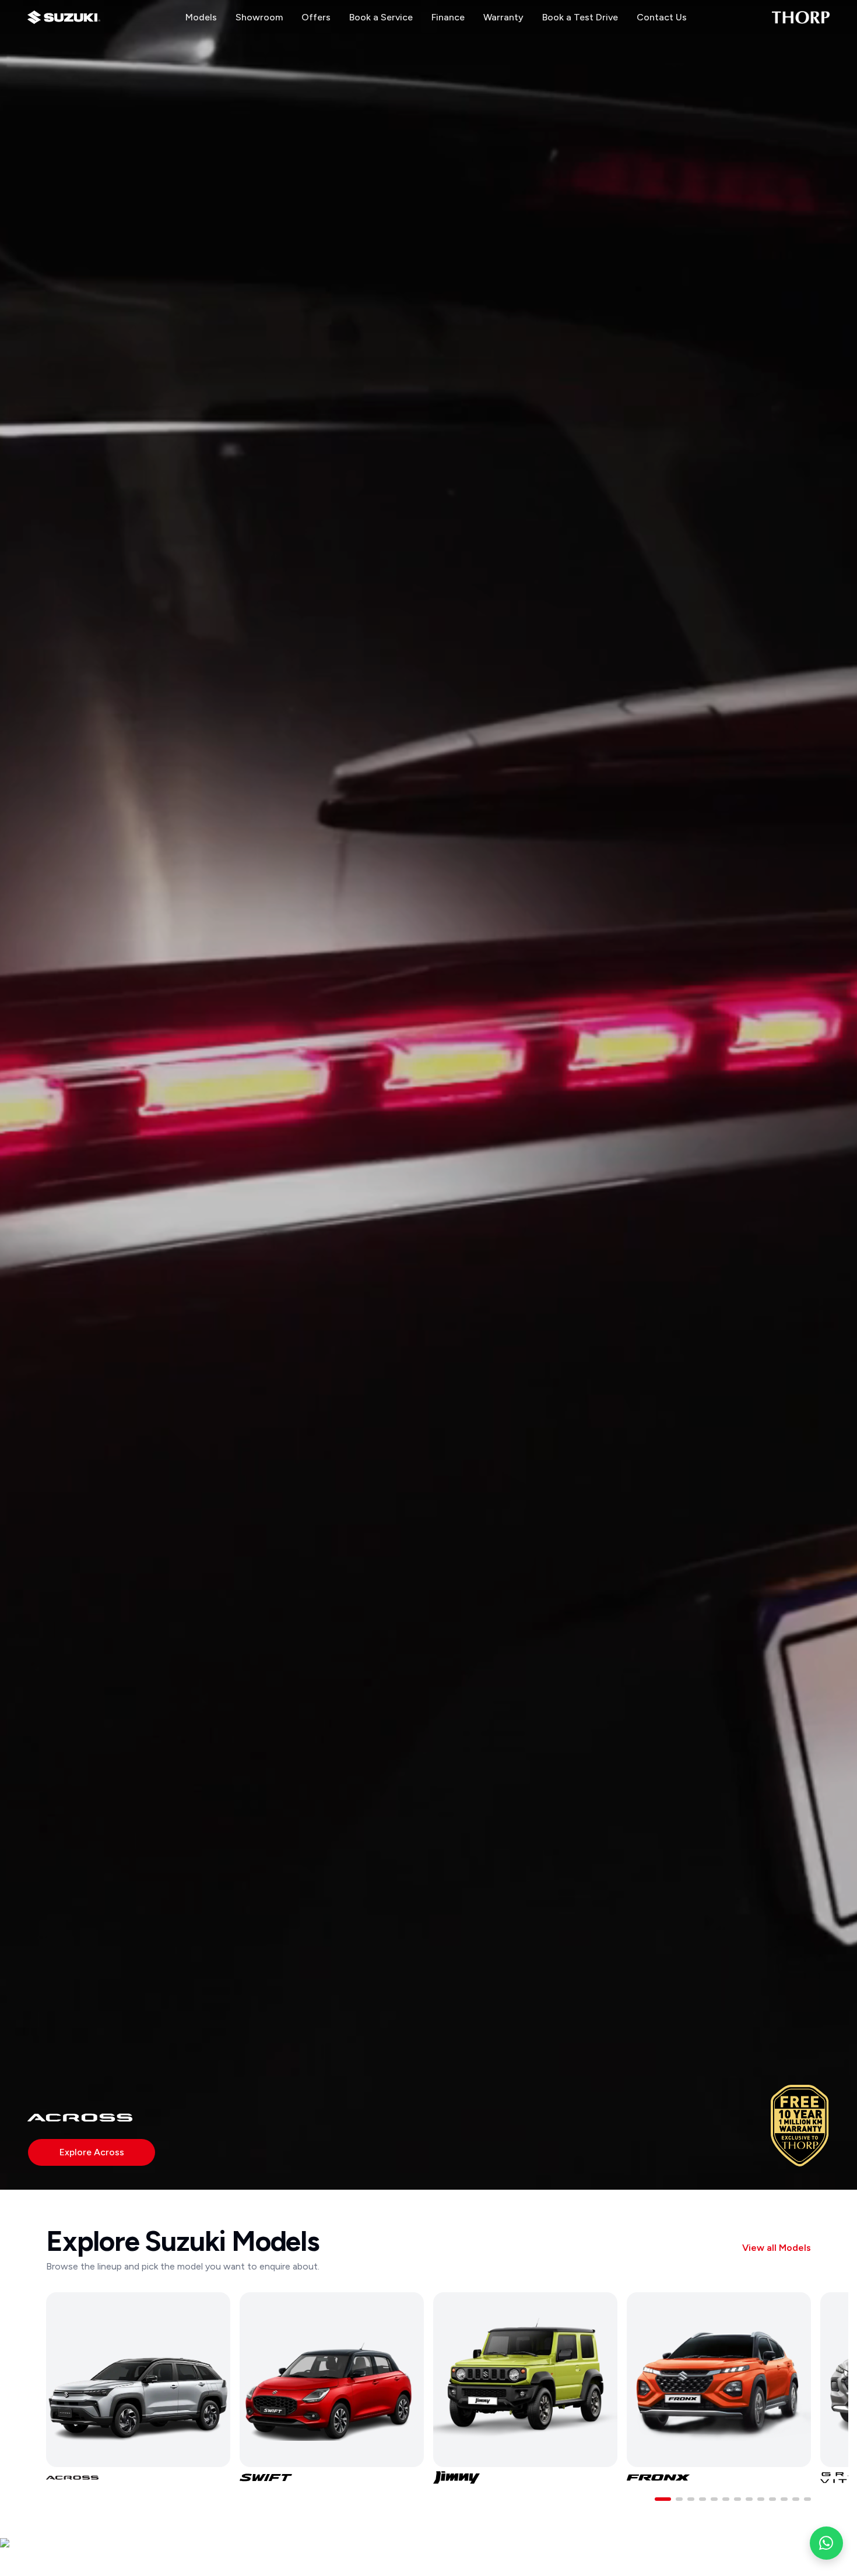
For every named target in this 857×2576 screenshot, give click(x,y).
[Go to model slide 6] (726, 2499)
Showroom (259, 17)
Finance (448, 17)
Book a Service (381, 17)
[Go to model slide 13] (807, 2499)
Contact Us (662, 17)
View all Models (777, 2248)
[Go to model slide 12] (796, 2499)
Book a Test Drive (580, 17)
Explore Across (92, 2152)
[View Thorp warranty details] (800, 2125)
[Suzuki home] (64, 17)
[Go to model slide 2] (679, 2499)
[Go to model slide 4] (703, 2499)
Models (201, 17)
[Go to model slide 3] (691, 2499)
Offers (316, 17)
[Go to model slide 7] (737, 2499)
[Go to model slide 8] (749, 2499)
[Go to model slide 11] (784, 2499)
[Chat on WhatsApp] (826, 2543)
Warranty (503, 17)
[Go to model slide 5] (714, 2499)
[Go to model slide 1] (663, 2499)
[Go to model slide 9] (761, 2499)
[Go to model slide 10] (772, 2499)
